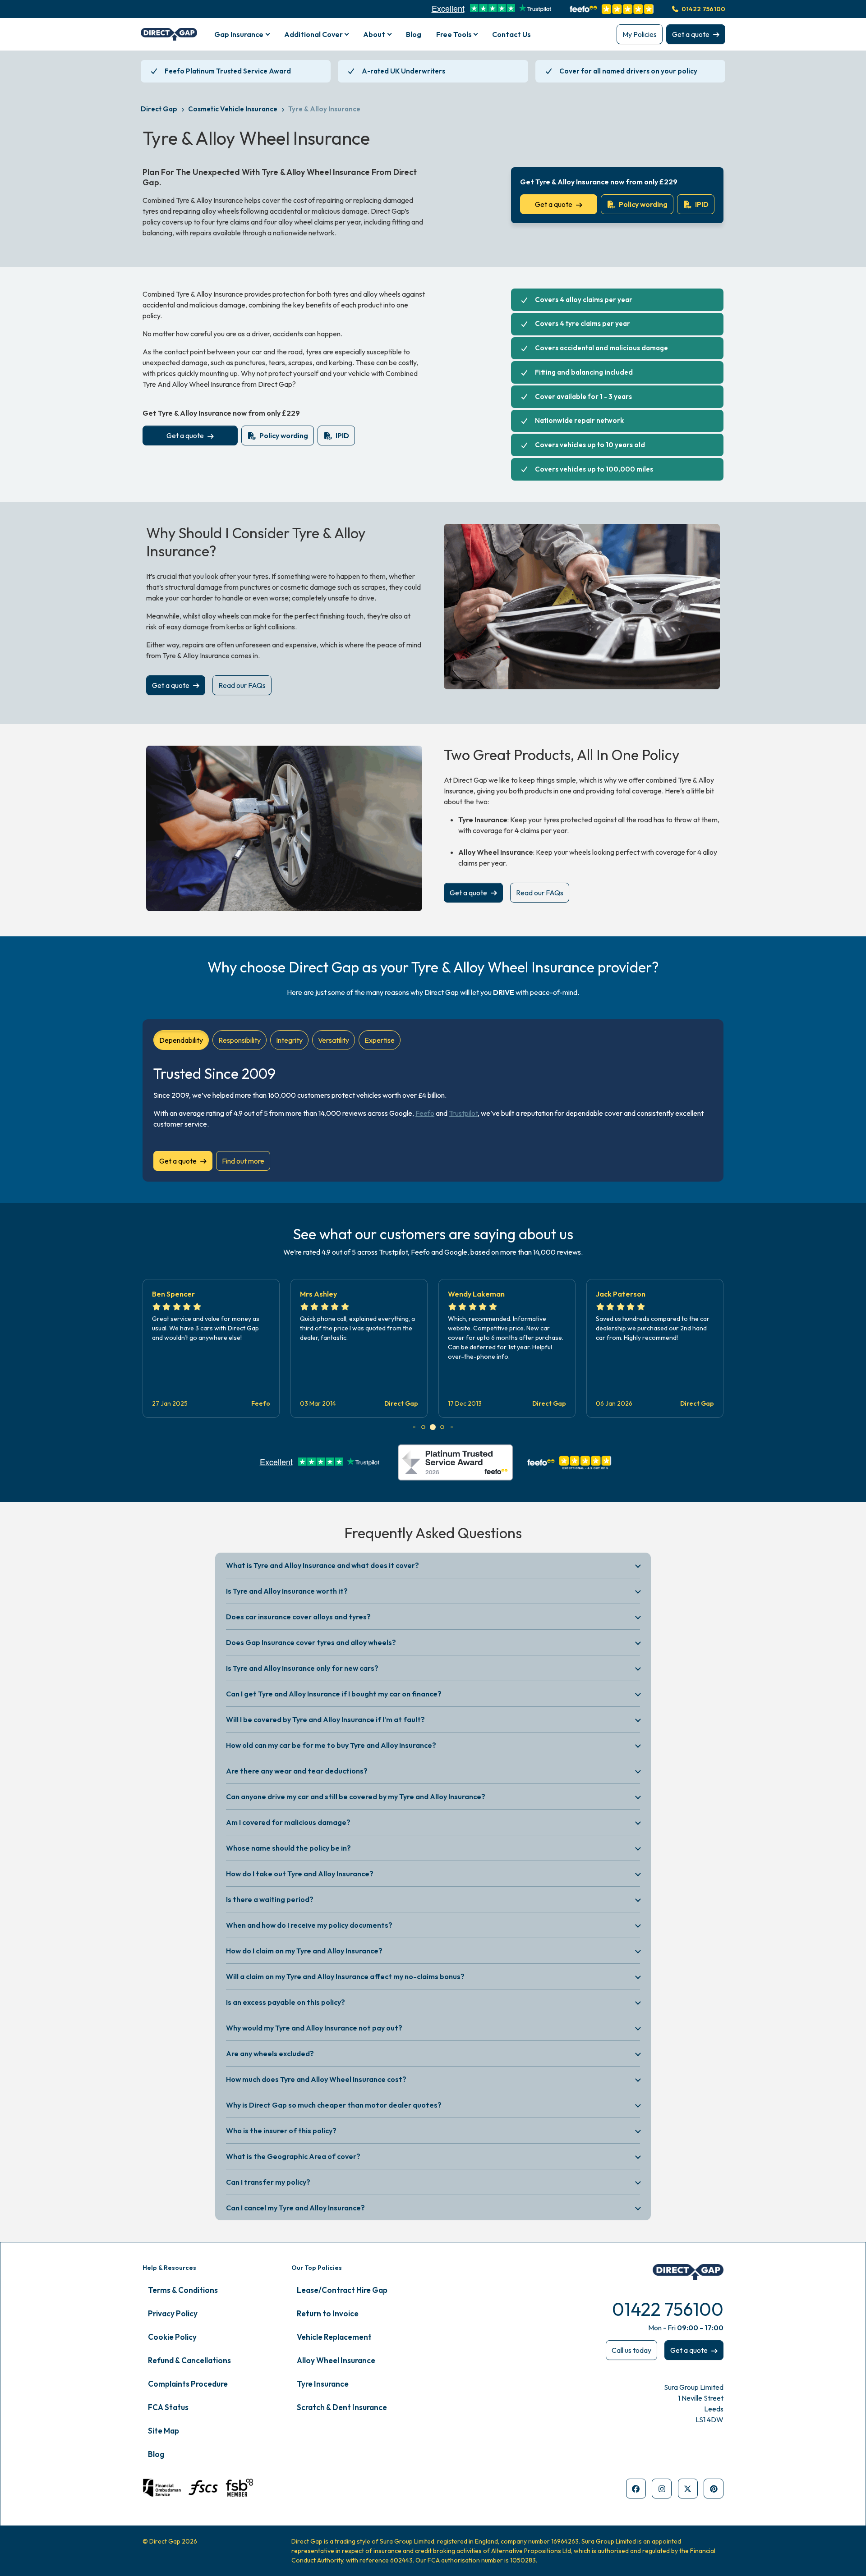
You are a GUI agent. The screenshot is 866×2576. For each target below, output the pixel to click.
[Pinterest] (714, 2489)
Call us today (631, 2350)
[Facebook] (636, 2489)
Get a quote (691, 34)
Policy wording (643, 204)
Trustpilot (463, 1113)
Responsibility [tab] (240, 1040)
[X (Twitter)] (688, 2489)
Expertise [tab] (380, 1040)
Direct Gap (159, 109)
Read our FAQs (242, 685)
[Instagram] (662, 2489)
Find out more (243, 1161)
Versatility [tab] (334, 1040)
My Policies (640, 34)
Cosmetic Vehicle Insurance (233, 109)
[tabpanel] (433, 1114)
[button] (414, 1427)
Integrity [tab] (289, 1040)
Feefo (425, 1113)
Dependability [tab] (181, 1040)
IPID (702, 204)
